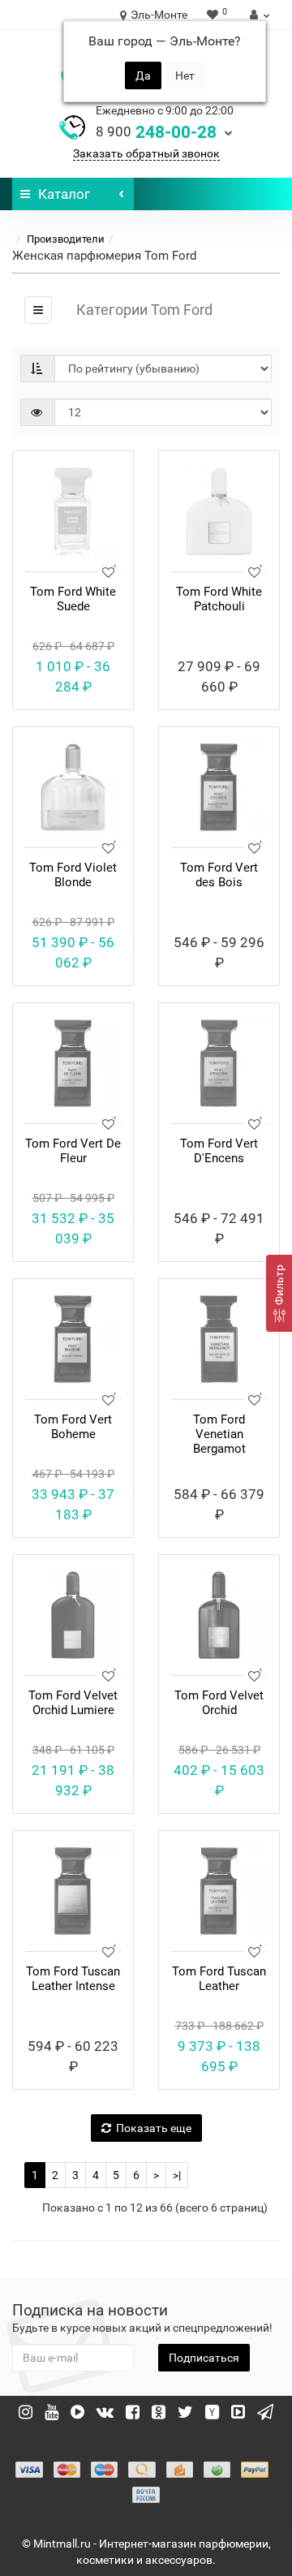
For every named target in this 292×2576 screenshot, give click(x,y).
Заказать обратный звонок (146, 153)
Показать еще (154, 2128)
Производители (66, 239)
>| (177, 2175)
